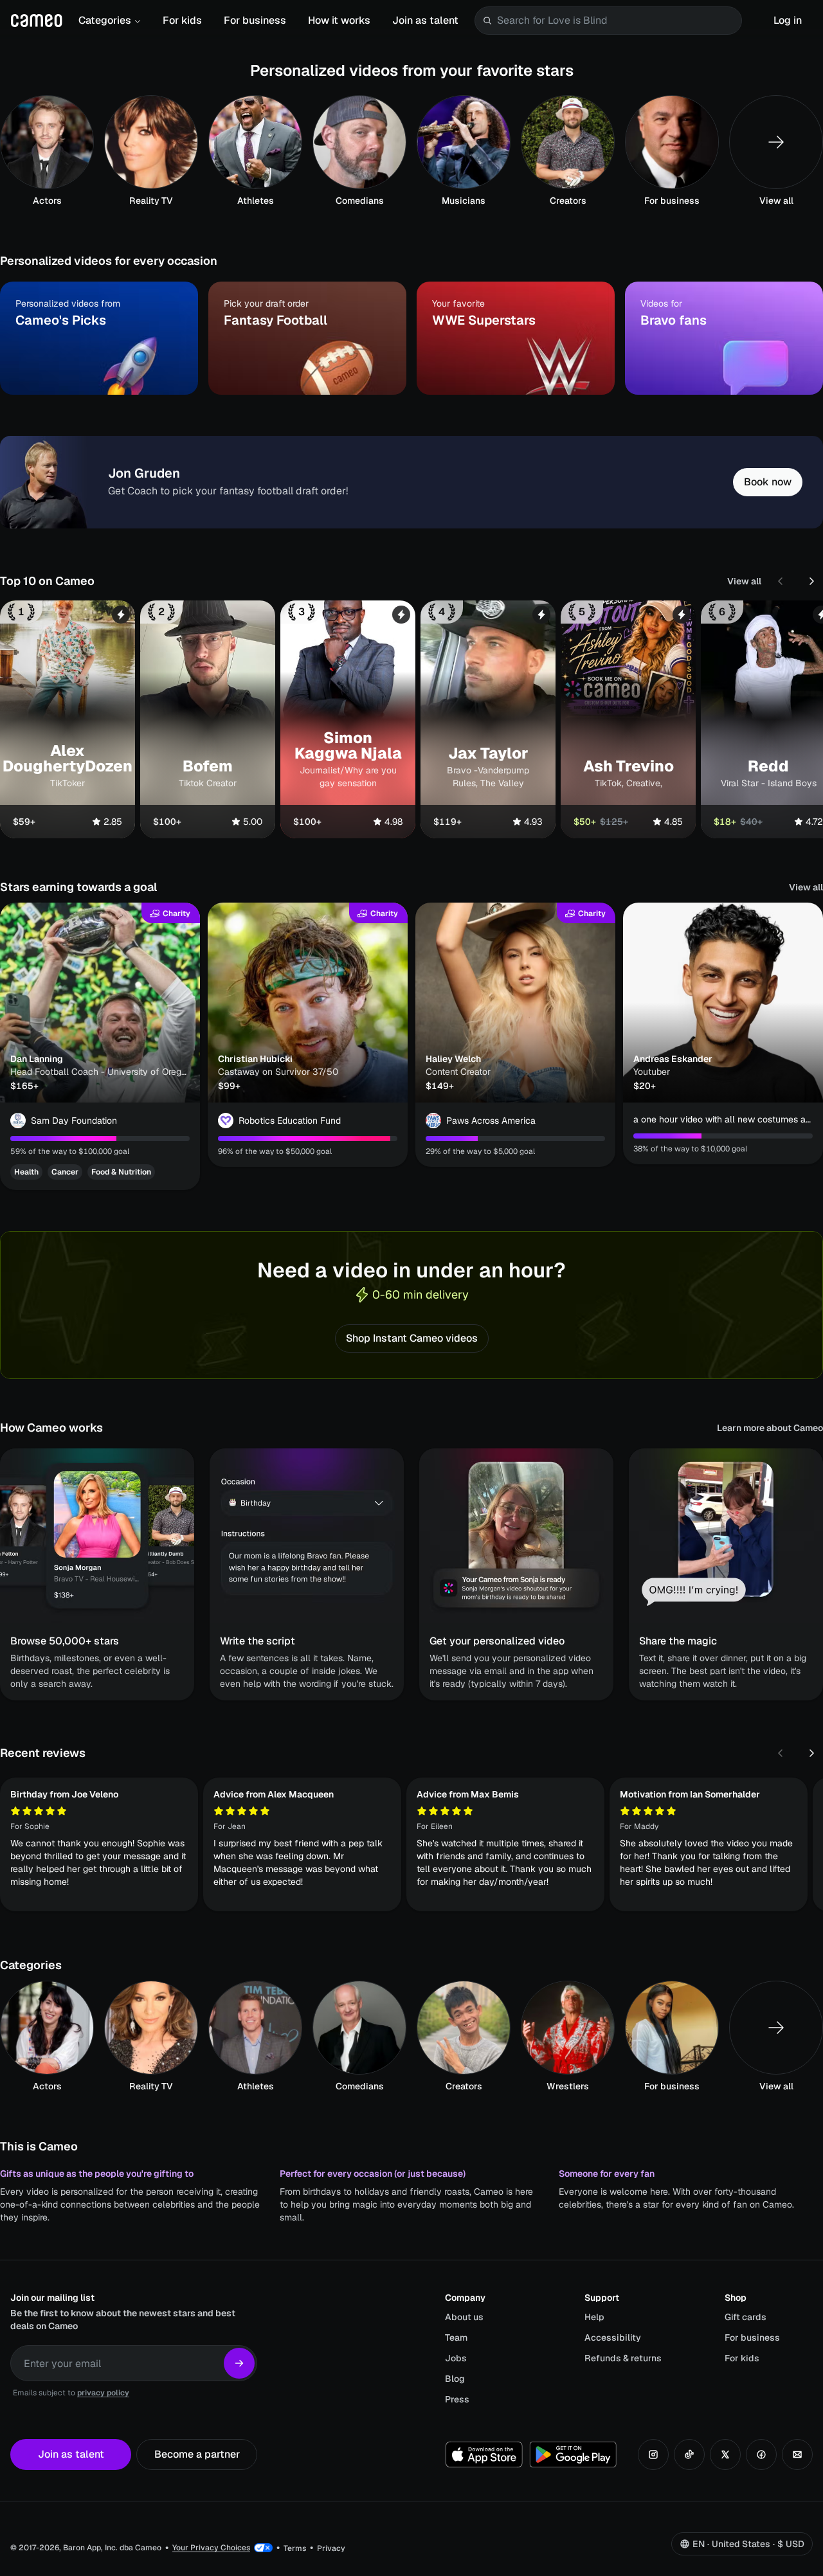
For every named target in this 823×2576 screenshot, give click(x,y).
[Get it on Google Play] (573, 2454)
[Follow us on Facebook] (761, 2454)
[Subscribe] (239, 2363)
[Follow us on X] (725, 2454)
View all (744, 581)
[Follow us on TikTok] (689, 2454)
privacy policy (103, 2393)
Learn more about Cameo (770, 1428)
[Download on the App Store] (484, 2454)
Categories (105, 20)
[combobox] (617, 21)
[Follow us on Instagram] (653, 2454)
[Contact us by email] (797, 2454)
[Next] (811, 581)
